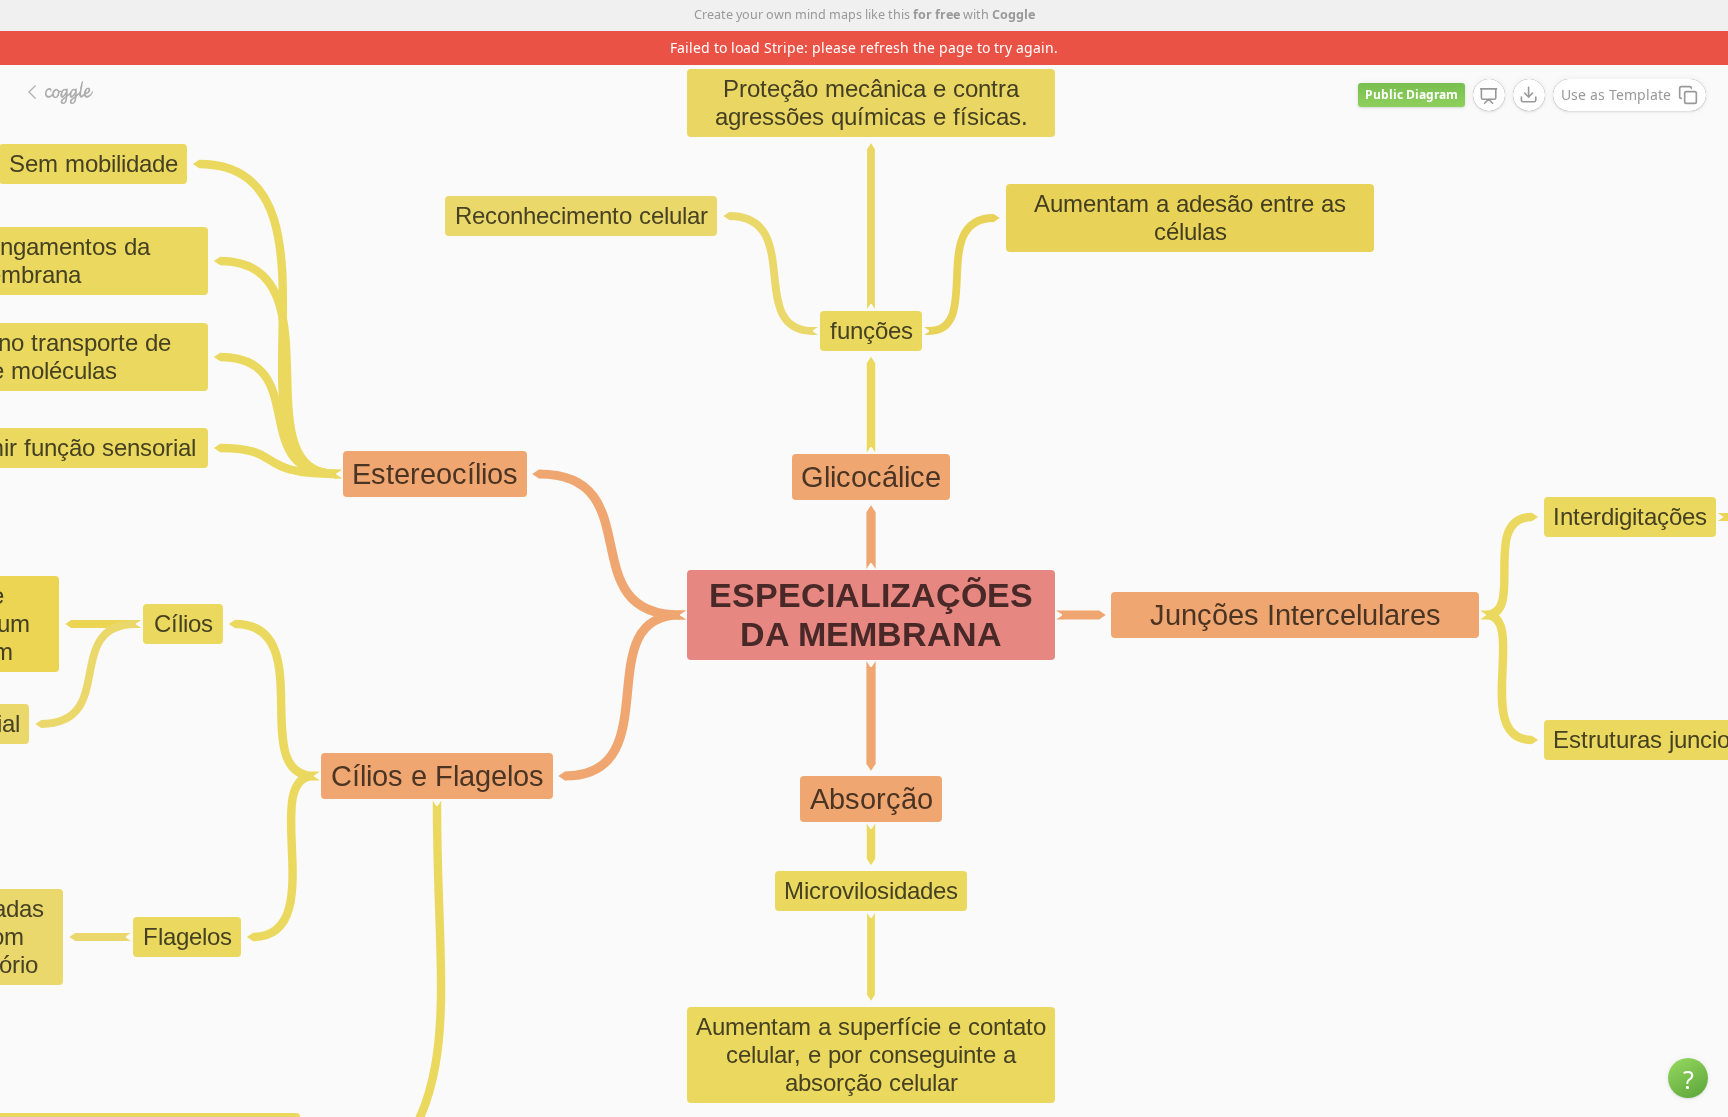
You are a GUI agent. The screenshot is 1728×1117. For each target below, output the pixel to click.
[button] (1688, 1078)
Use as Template (1616, 94)
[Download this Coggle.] (1529, 95)
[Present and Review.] (1489, 96)
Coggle (1013, 14)
